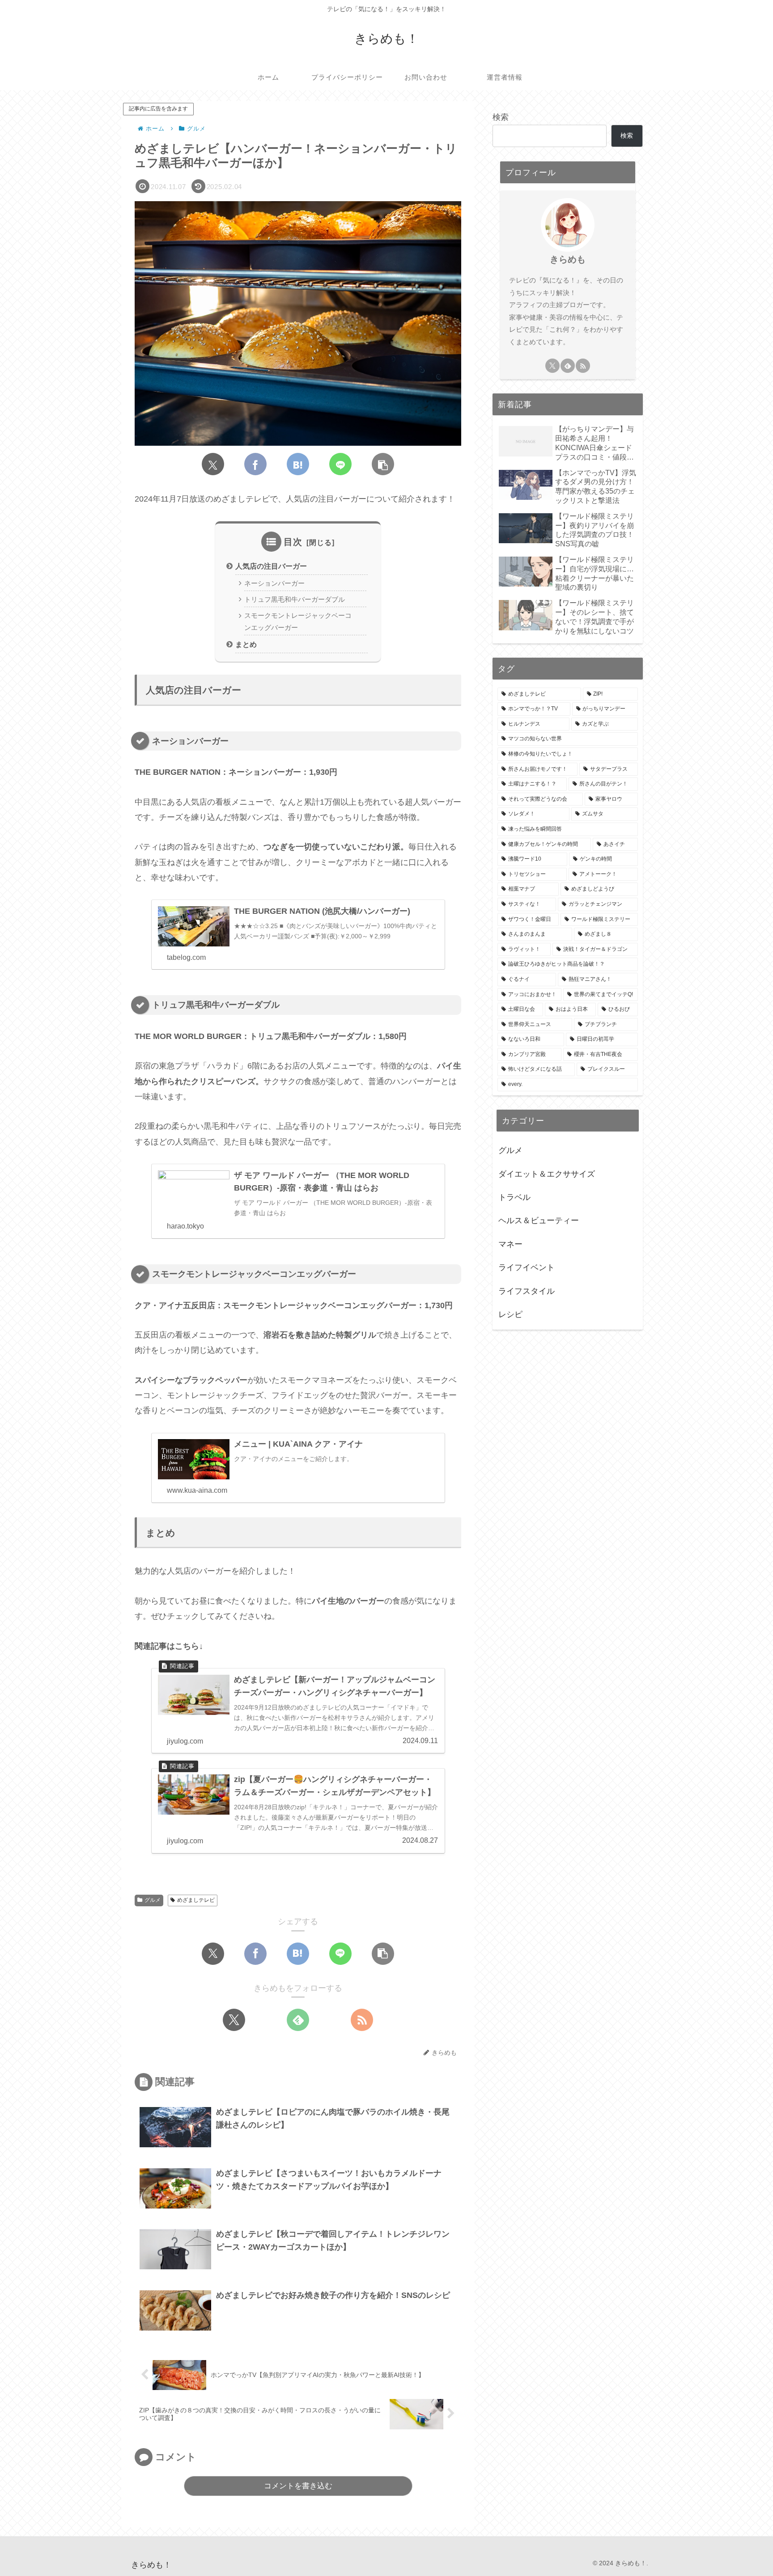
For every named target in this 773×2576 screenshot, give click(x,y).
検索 (501, 117)
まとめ (246, 644)
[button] (383, 464)
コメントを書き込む (298, 2486)
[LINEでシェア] (340, 464)
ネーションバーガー (274, 583)
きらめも (568, 259)
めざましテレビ (196, 1900)
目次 (293, 542)
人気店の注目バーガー (271, 566)
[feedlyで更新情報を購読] (298, 2020)
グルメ (153, 1900)
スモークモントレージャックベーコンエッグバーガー (298, 621)
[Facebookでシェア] (255, 464)
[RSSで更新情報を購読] (362, 2020)
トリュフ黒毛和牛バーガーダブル (295, 600)
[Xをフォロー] (234, 2020)
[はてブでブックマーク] (298, 464)
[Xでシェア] (213, 464)
